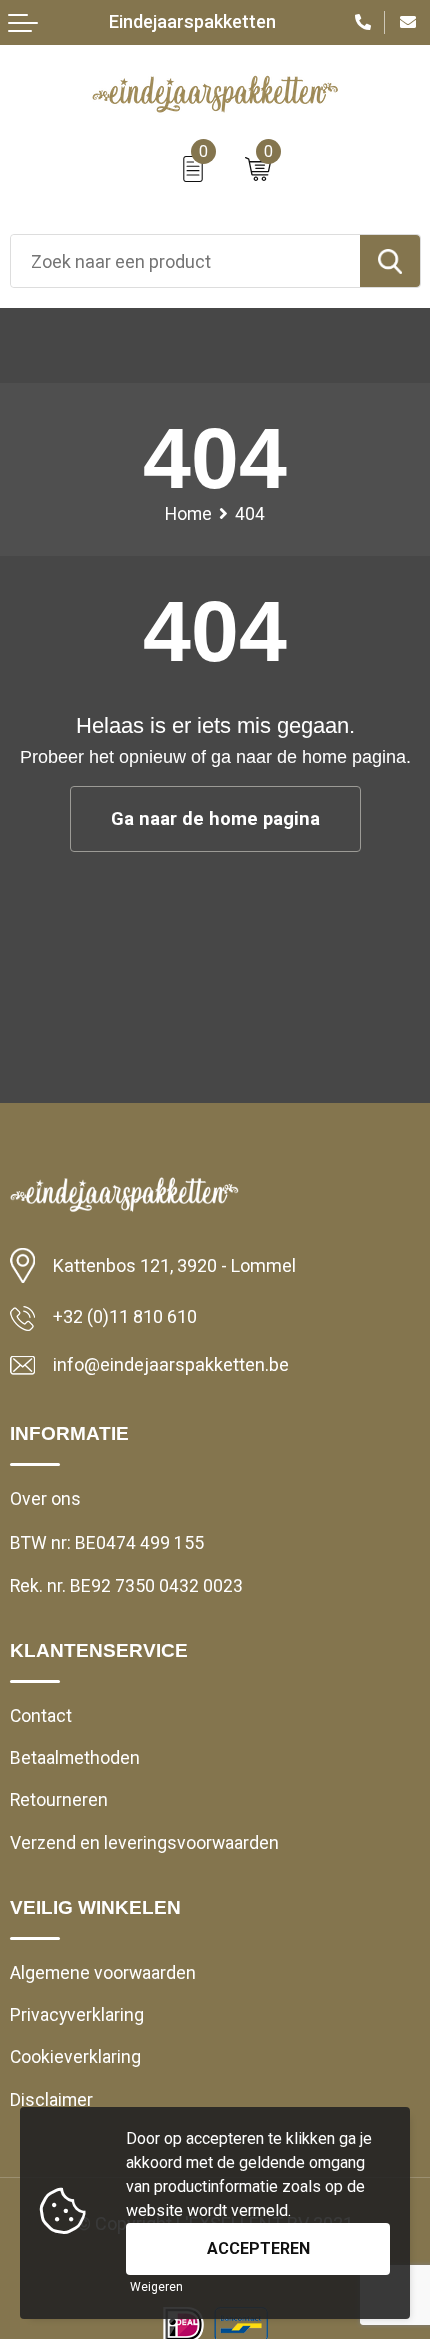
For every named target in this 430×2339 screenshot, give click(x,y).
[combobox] (185, 261)
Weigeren (156, 2287)
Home (188, 514)
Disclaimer (51, 2100)
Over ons (45, 1499)
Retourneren (59, 1800)
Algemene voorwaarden (103, 1973)
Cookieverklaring (75, 2057)
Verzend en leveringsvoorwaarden (144, 1843)
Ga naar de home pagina (215, 819)
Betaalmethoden (75, 1758)
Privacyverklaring (77, 2015)
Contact (41, 1716)
